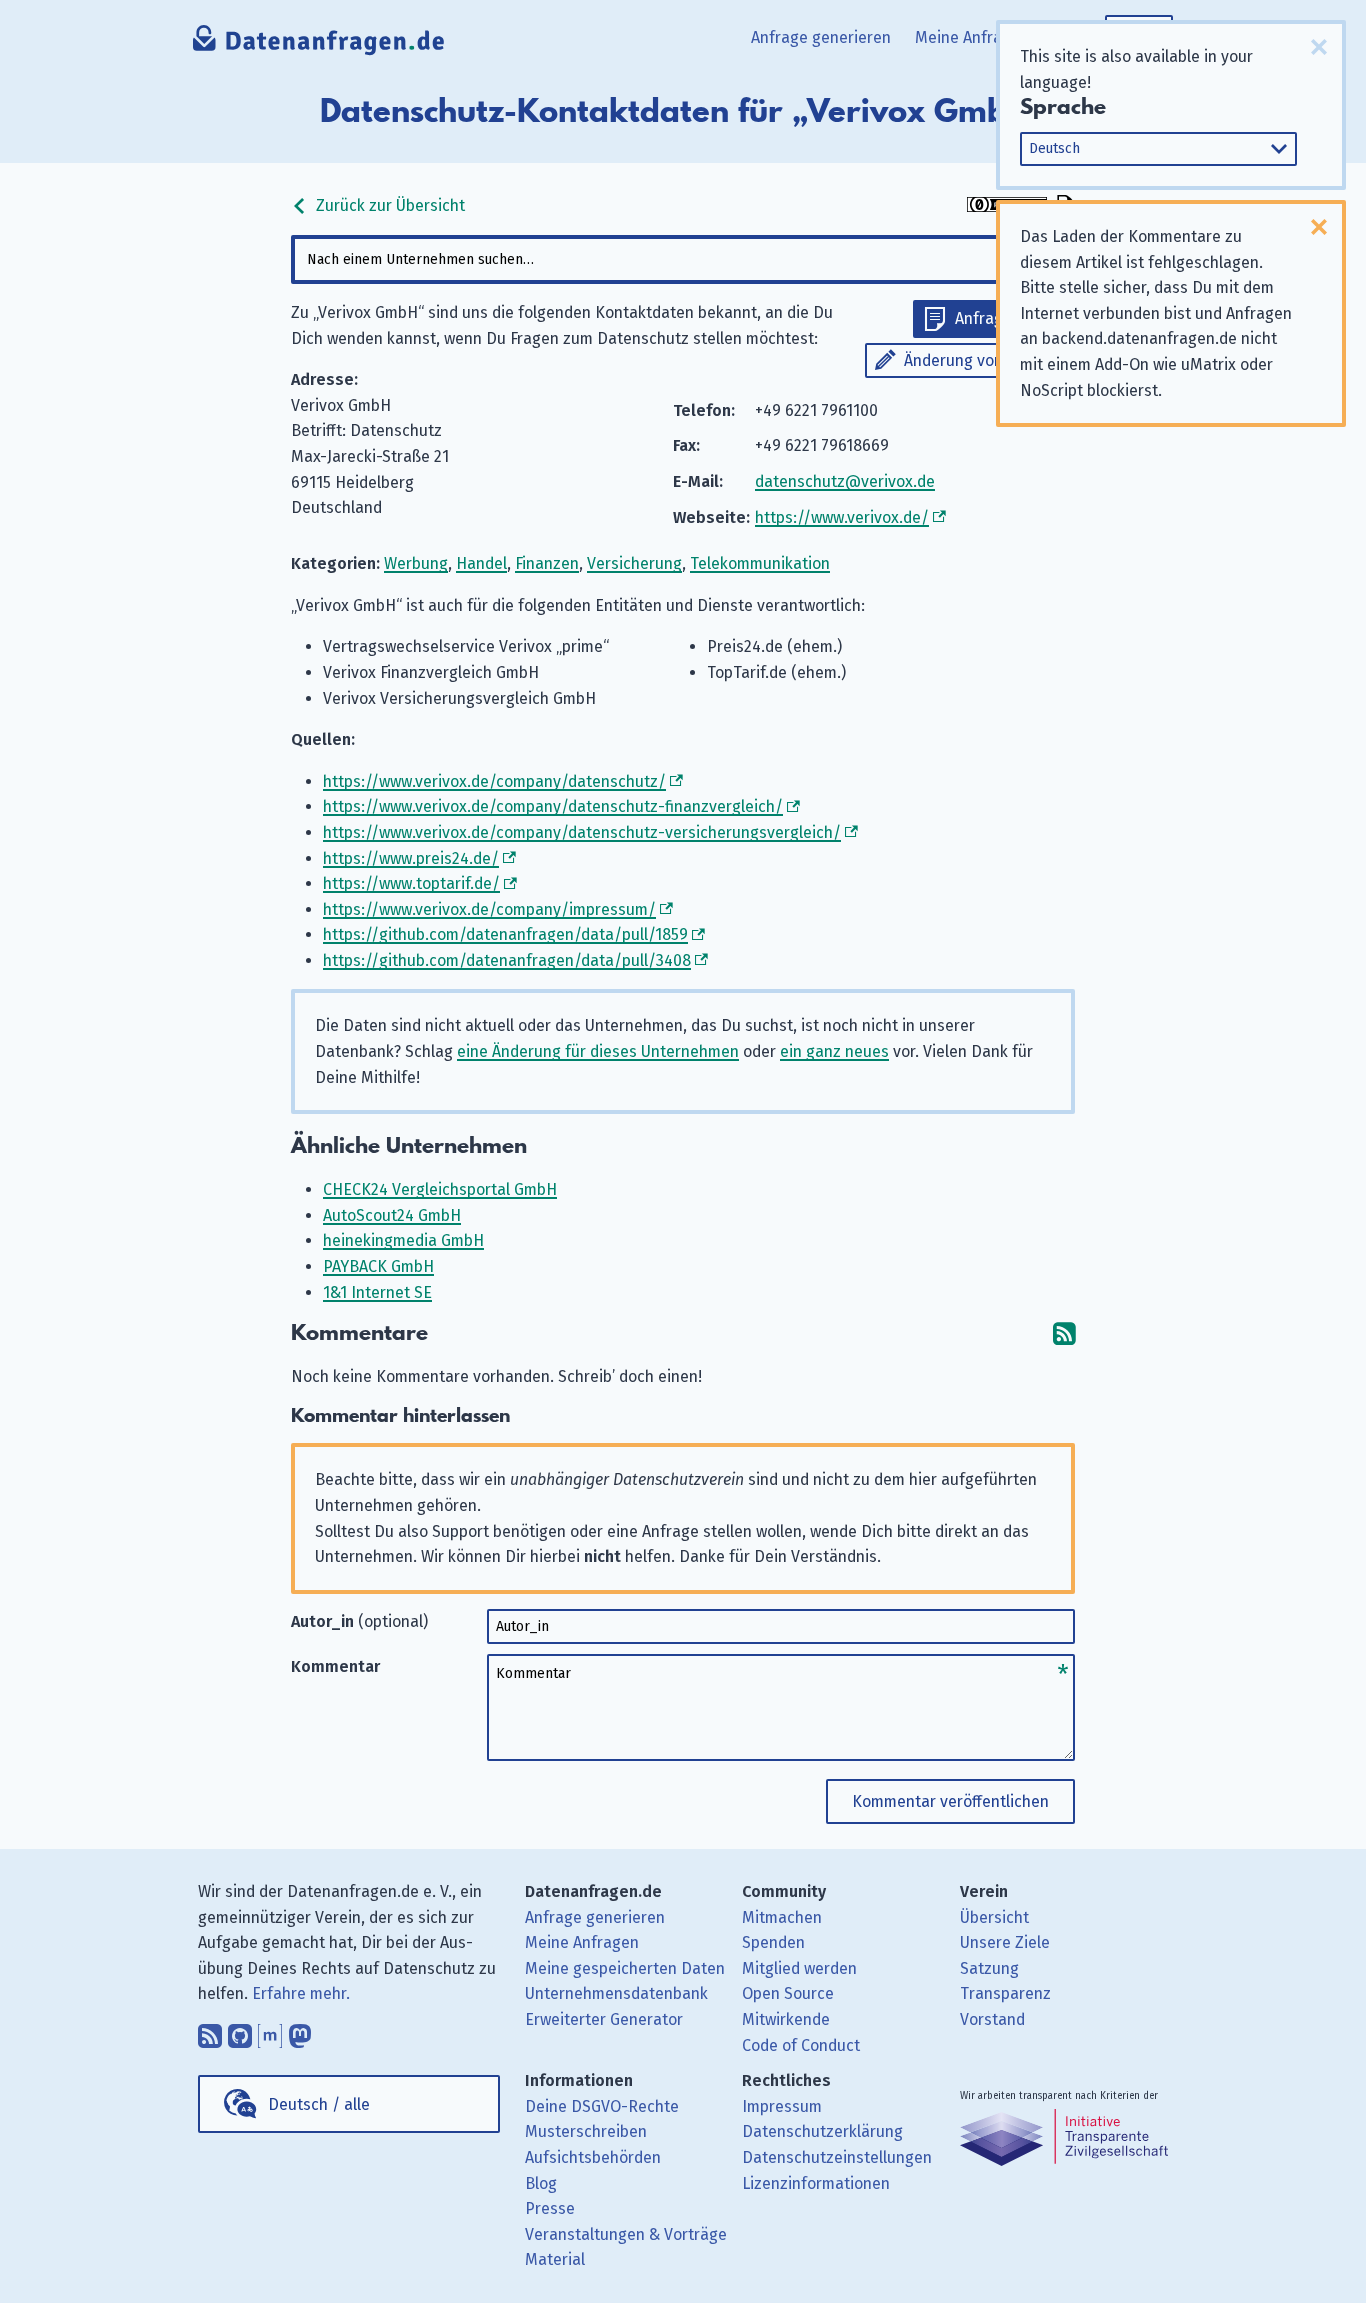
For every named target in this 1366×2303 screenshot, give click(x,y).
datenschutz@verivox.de (845, 481)
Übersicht (994, 1917)
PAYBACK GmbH (378, 1266)
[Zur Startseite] (319, 45)
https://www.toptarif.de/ (411, 883)
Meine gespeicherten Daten (625, 1968)
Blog (541, 2183)
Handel (481, 563)
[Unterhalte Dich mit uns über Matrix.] (270, 2031)
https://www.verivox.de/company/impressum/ (489, 909)
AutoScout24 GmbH (392, 1215)
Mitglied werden (799, 1968)
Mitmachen (782, 1917)
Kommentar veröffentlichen (950, 1801)
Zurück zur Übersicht (388, 205)
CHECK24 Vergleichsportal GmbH (440, 1189)
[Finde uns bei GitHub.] (240, 2031)
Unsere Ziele (1005, 1942)
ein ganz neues (834, 1051)
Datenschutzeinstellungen (837, 2157)
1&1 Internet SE (377, 1292)
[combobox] (683, 259)
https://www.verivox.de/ (842, 517)
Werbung (416, 563)
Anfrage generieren (821, 37)
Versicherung (634, 563)
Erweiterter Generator (604, 2019)
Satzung (989, 1968)
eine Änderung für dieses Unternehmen (598, 1051)
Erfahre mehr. (301, 1993)
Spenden (773, 1942)
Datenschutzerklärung (822, 2131)
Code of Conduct (801, 2045)
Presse (550, 2208)
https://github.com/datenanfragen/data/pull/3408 (507, 960)
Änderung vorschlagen (984, 360)
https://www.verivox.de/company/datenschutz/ (494, 781)
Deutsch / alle (319, 2104)
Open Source (788, 1993)
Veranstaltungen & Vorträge (626, 2234)
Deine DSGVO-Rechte (602, 2106)
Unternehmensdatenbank (616, 1993)
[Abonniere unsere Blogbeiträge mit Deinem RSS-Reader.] (210, 2031)
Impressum (782, 2106)
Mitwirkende (786, 2019)
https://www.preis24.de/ (411, 858)
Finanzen (547, 563)
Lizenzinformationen (816, 2183)
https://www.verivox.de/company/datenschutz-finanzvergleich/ (553, 806)
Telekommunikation (760, 563)
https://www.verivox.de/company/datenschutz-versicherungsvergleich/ (582, 832)
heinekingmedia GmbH (403, 1240)
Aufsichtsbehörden (593, 2157)
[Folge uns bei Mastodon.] (300, 2031)
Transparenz (1005, 1993)
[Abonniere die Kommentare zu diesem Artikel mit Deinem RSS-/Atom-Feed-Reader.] (1064, 1333)
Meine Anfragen (972, 37)
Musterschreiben (586, 2131)
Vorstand (992, 2019)
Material (555, 2259)
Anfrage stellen (1010, 318)
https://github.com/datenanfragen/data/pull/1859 (505, 934)
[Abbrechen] (1319, 47)
